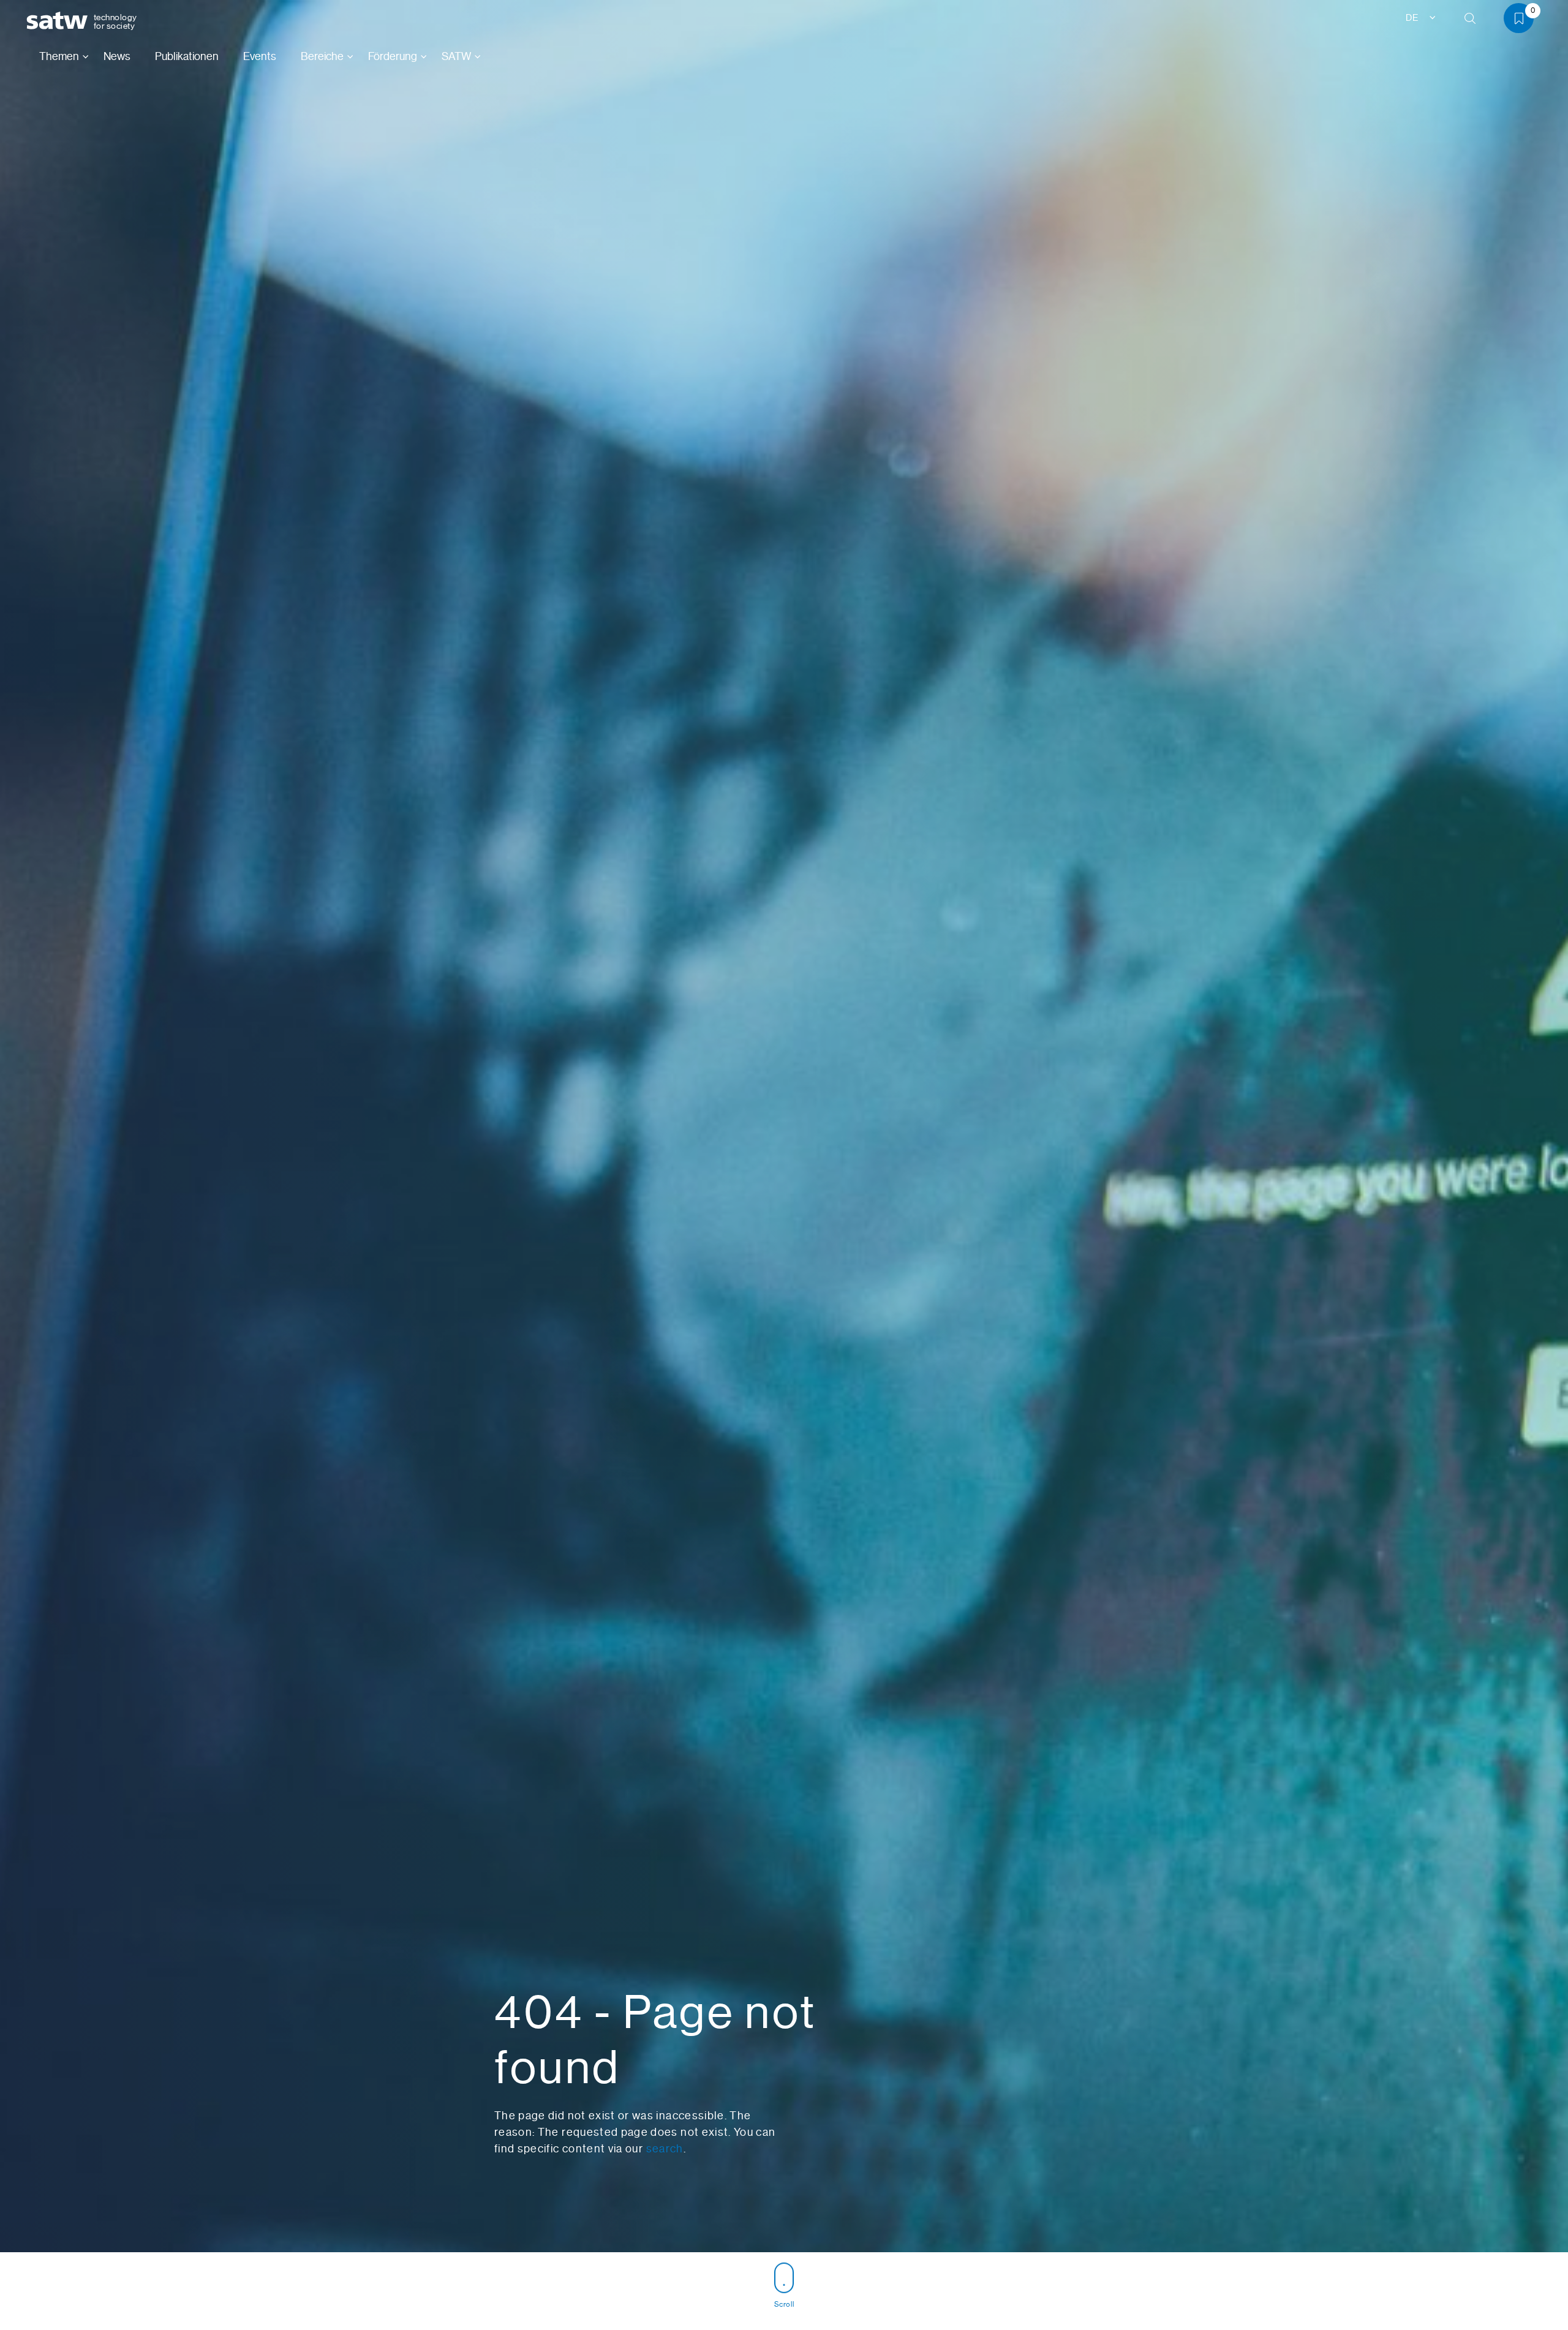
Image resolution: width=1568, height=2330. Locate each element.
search (665, 2149)
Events (260, 56)
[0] (1523, 21)
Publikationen (187, 56)
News (117, 56)
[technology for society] (59, 21)
